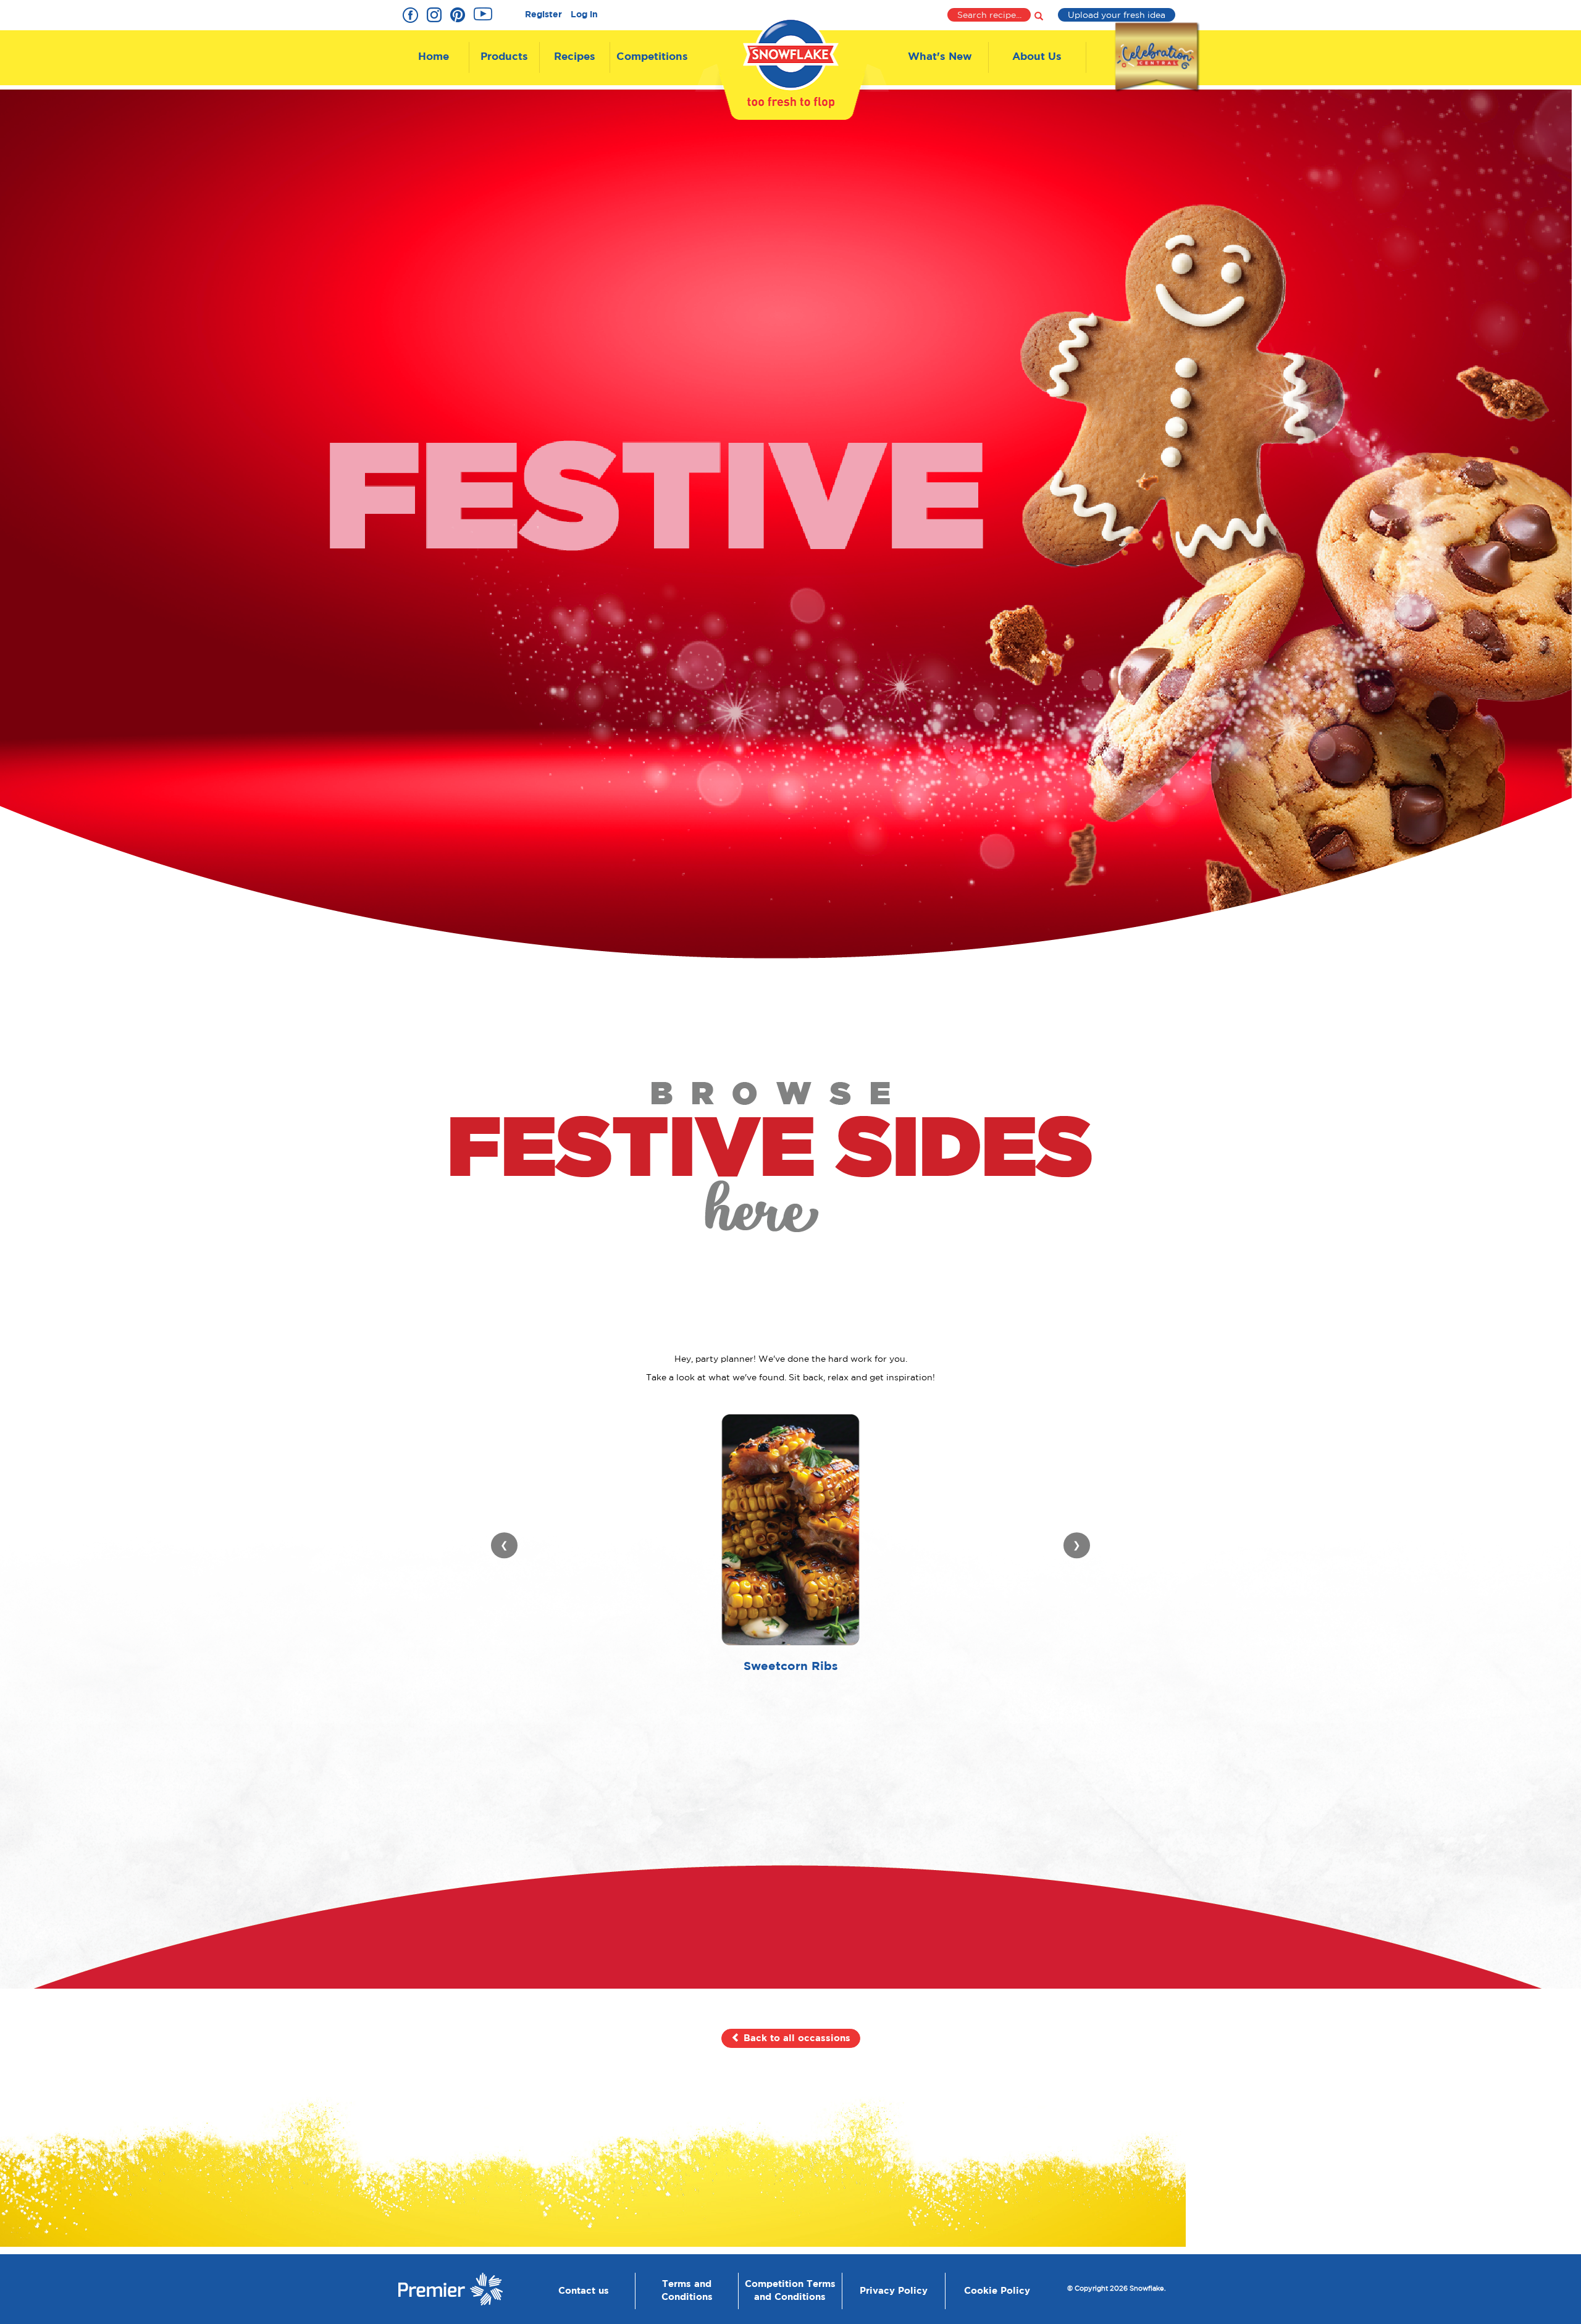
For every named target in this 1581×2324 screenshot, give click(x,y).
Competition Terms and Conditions (790, 2291)
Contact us (584, 2291)
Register (543, 15)
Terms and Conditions (687, 2291)
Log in (584, 15)
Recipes (575, 57)
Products (504, 57)
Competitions (652, 57)
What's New (940, 57)
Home (434, 57)
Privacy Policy (894, 2291)
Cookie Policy (997, 2291)
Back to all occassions (795, 2038)
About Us (1037, 57)
